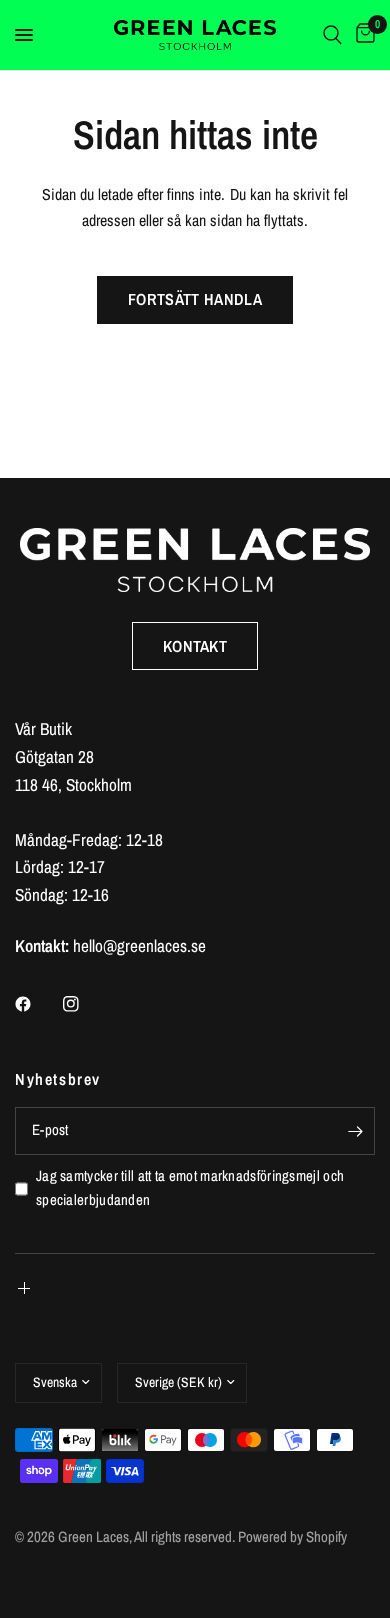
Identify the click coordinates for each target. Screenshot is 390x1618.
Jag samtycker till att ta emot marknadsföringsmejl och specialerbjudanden (190, 1188)
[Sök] (332, 35)
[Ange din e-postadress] (355, 1131)
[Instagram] (85, 1004)
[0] (362, 35)
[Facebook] (37, 1004)
